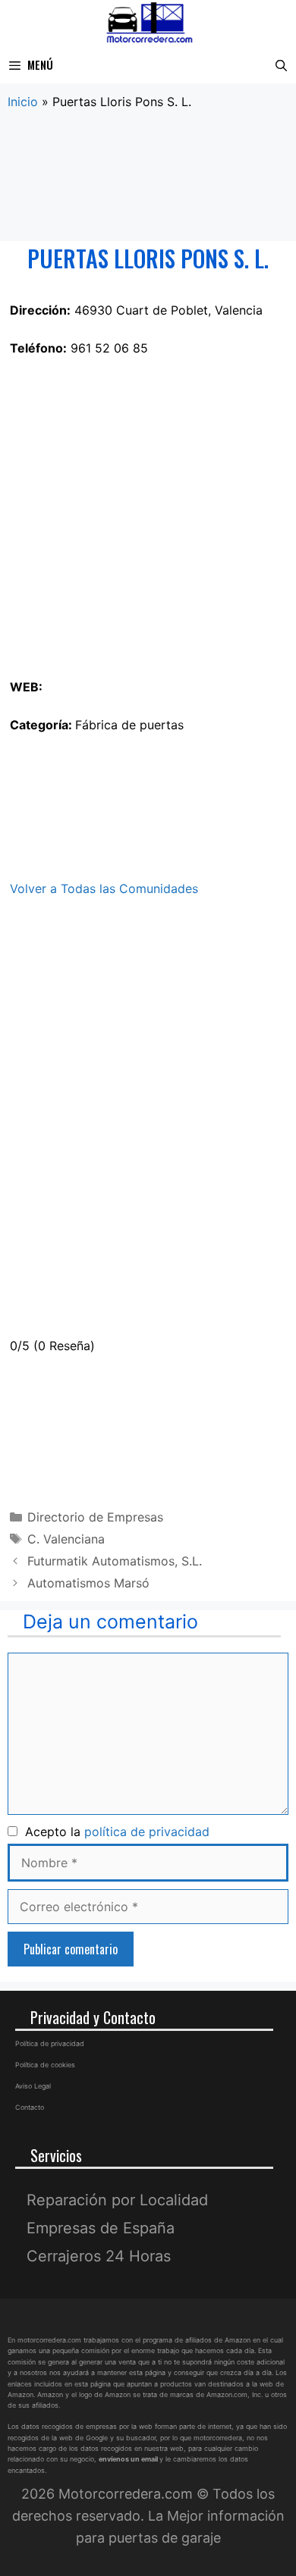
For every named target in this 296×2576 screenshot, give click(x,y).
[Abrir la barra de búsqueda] (281, 65)
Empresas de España (101, 2228)
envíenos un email (128, 2459)
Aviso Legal (33, 2086)
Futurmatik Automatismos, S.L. (115, 1561)
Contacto (30, 2107)
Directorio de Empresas (95, 1517)
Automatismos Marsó (88, 1583)
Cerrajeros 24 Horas (99, 2256)
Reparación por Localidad (117, 2200)
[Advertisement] (148, 177)
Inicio (23, 102)
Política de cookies (45, 2065)
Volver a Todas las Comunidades (104, 888)
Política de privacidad (50, 2043)
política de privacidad (147, 1832)
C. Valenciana (66, 1539)
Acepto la (113, 1832)
